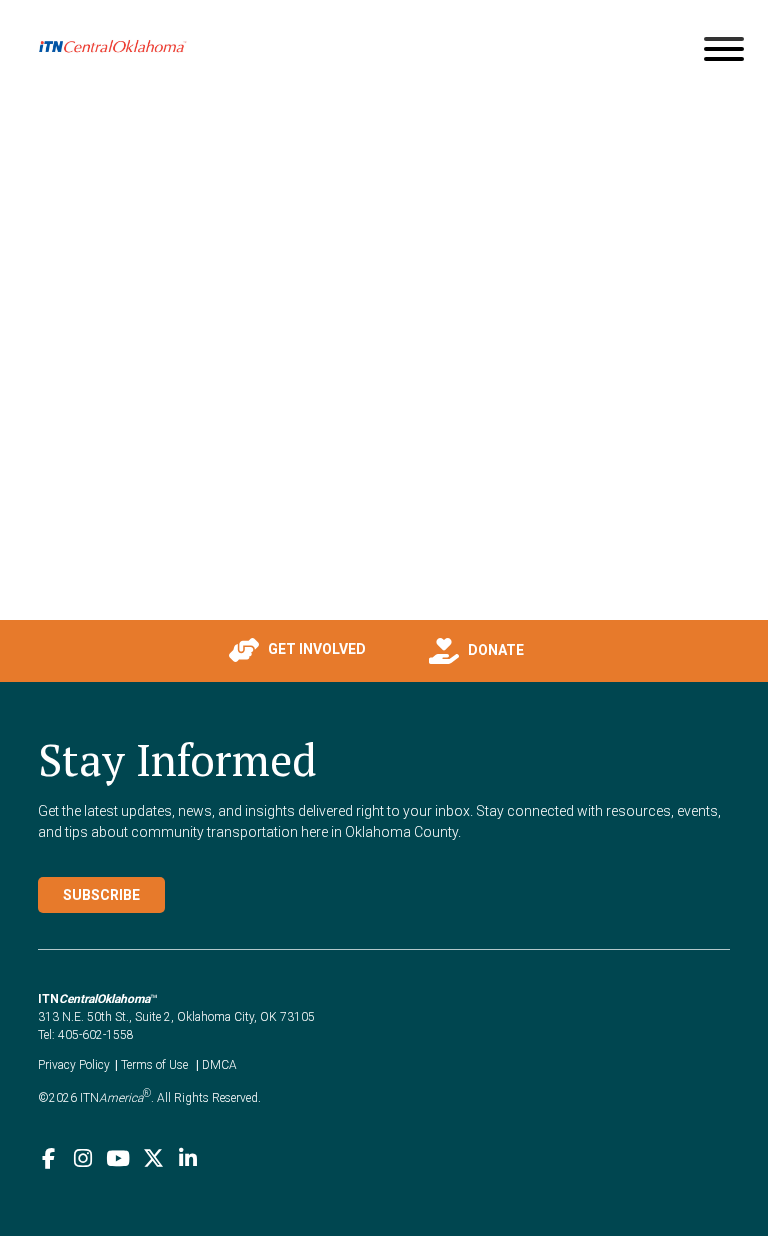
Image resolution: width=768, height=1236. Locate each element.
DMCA (219, 1065)
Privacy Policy (74, 1065)
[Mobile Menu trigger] (724, 52)
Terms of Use (154, 1065)
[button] (201, 650)
